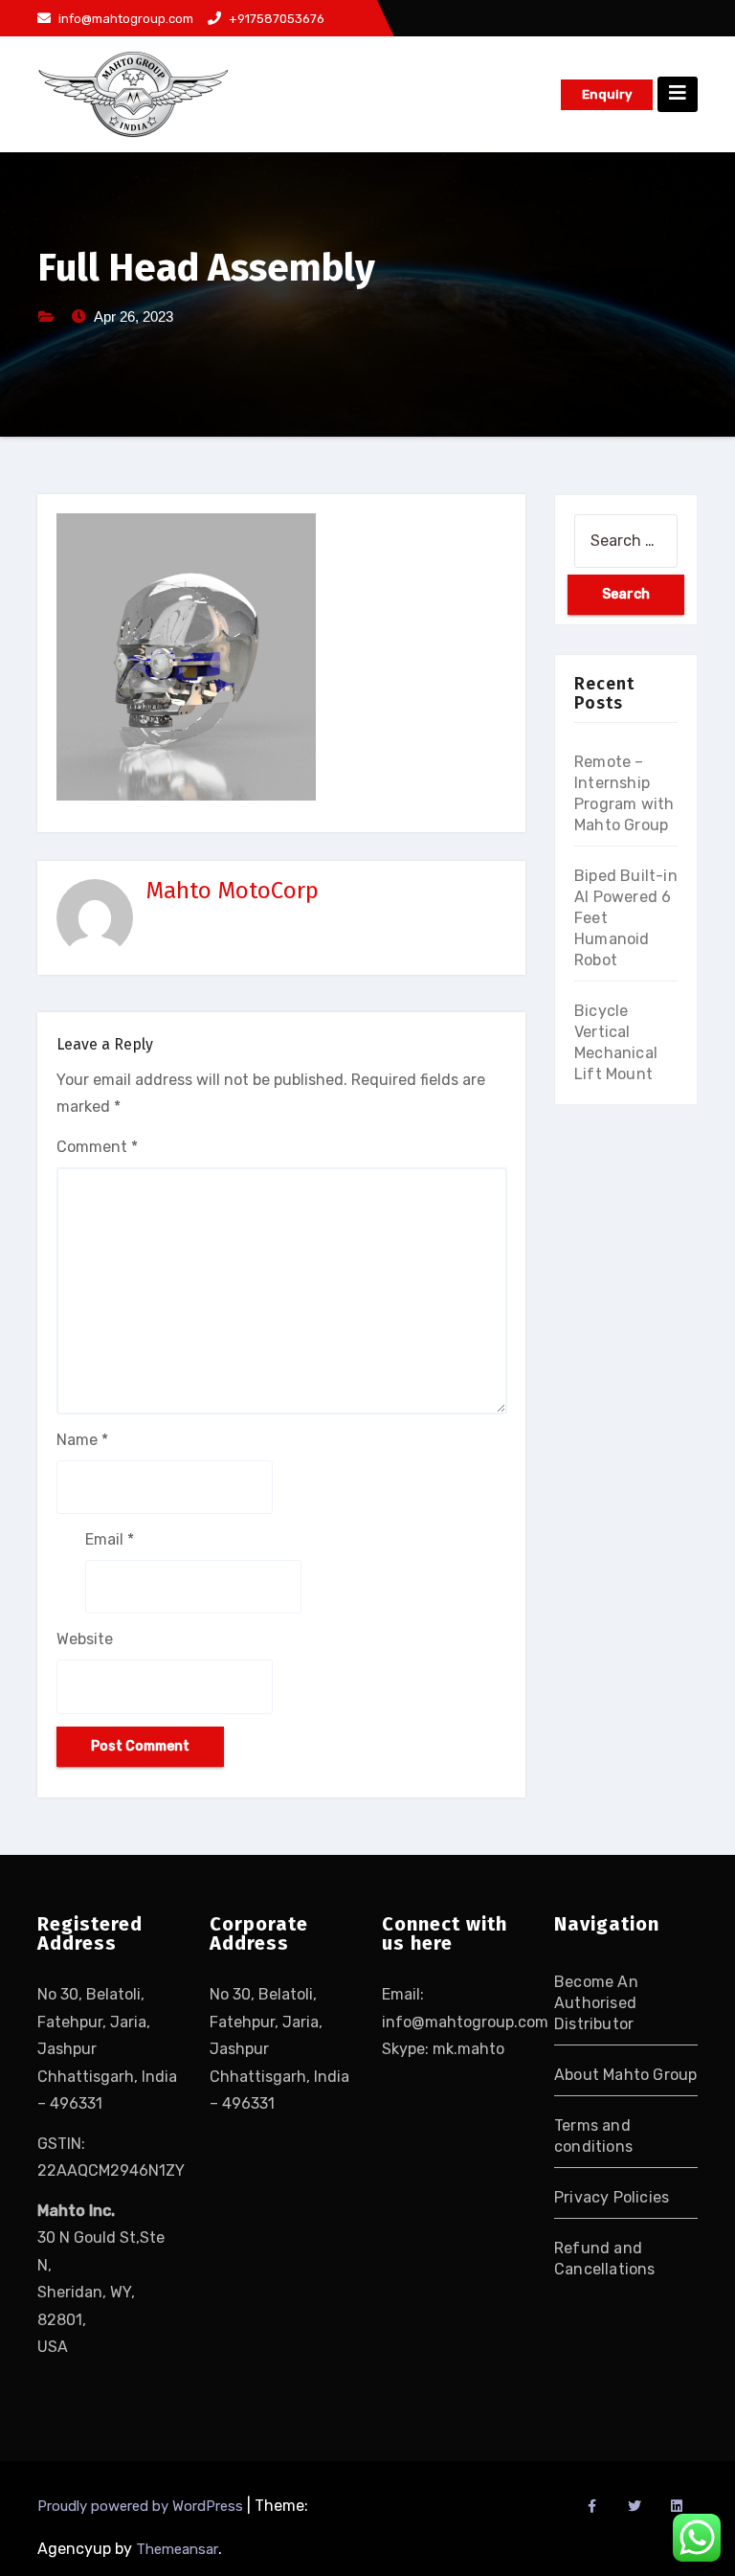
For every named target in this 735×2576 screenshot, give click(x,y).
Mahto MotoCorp (232, 891)
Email (110, 1539)
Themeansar (177, 2549)
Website (85, 1639)
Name (82, 1440)
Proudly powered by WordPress (142, 2506)
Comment (97, 1147)
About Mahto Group (625, 2075)
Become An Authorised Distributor (596, 2003)
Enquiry (607, 94)
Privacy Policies (612, 2197)
